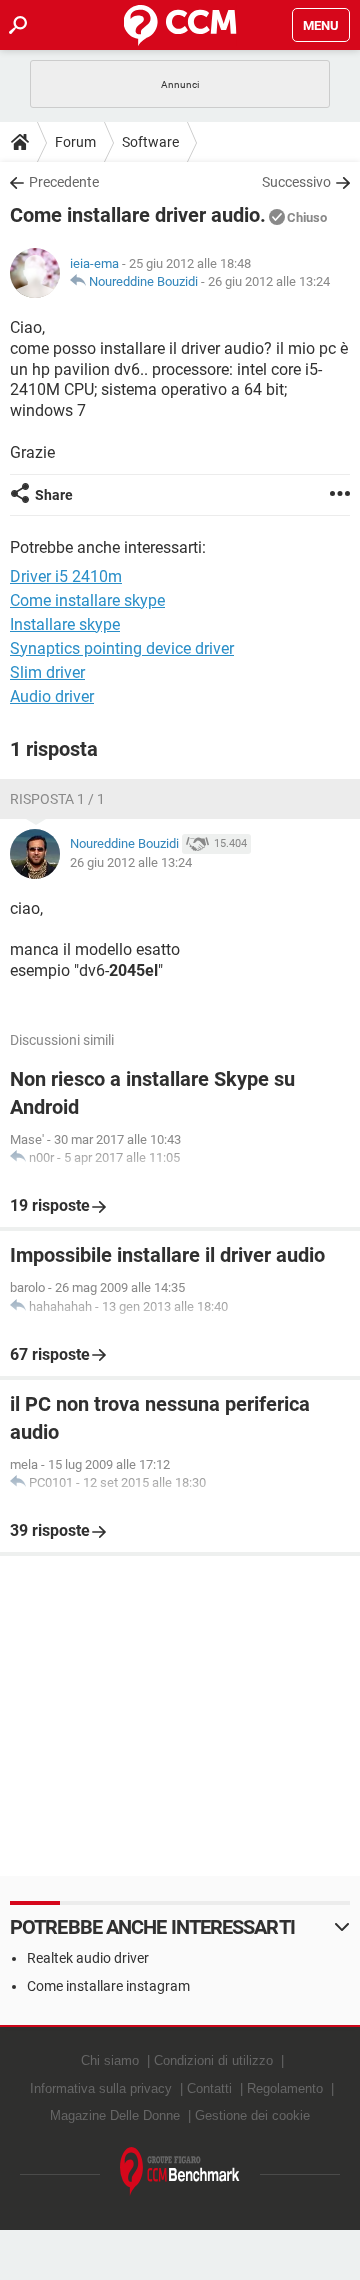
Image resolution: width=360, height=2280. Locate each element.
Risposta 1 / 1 (57, 799)
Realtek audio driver (88, 1958)
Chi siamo (110, 2060)
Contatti (209, 2088)
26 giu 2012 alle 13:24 (269, 281)
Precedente (64, 182)
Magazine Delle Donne (115, 2115)
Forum (75, 142)
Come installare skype (87, 600)
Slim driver (47, 672)
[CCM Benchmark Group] (180, 2171)
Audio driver (52, 696)
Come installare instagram (108, 1986)
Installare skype (65, 624)
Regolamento (285, 2088)
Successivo (296, 182)
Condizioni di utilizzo (213, 2060)
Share (54, 495)
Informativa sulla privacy (101, 2088)
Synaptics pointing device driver (122, 648)
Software (150, 142)
